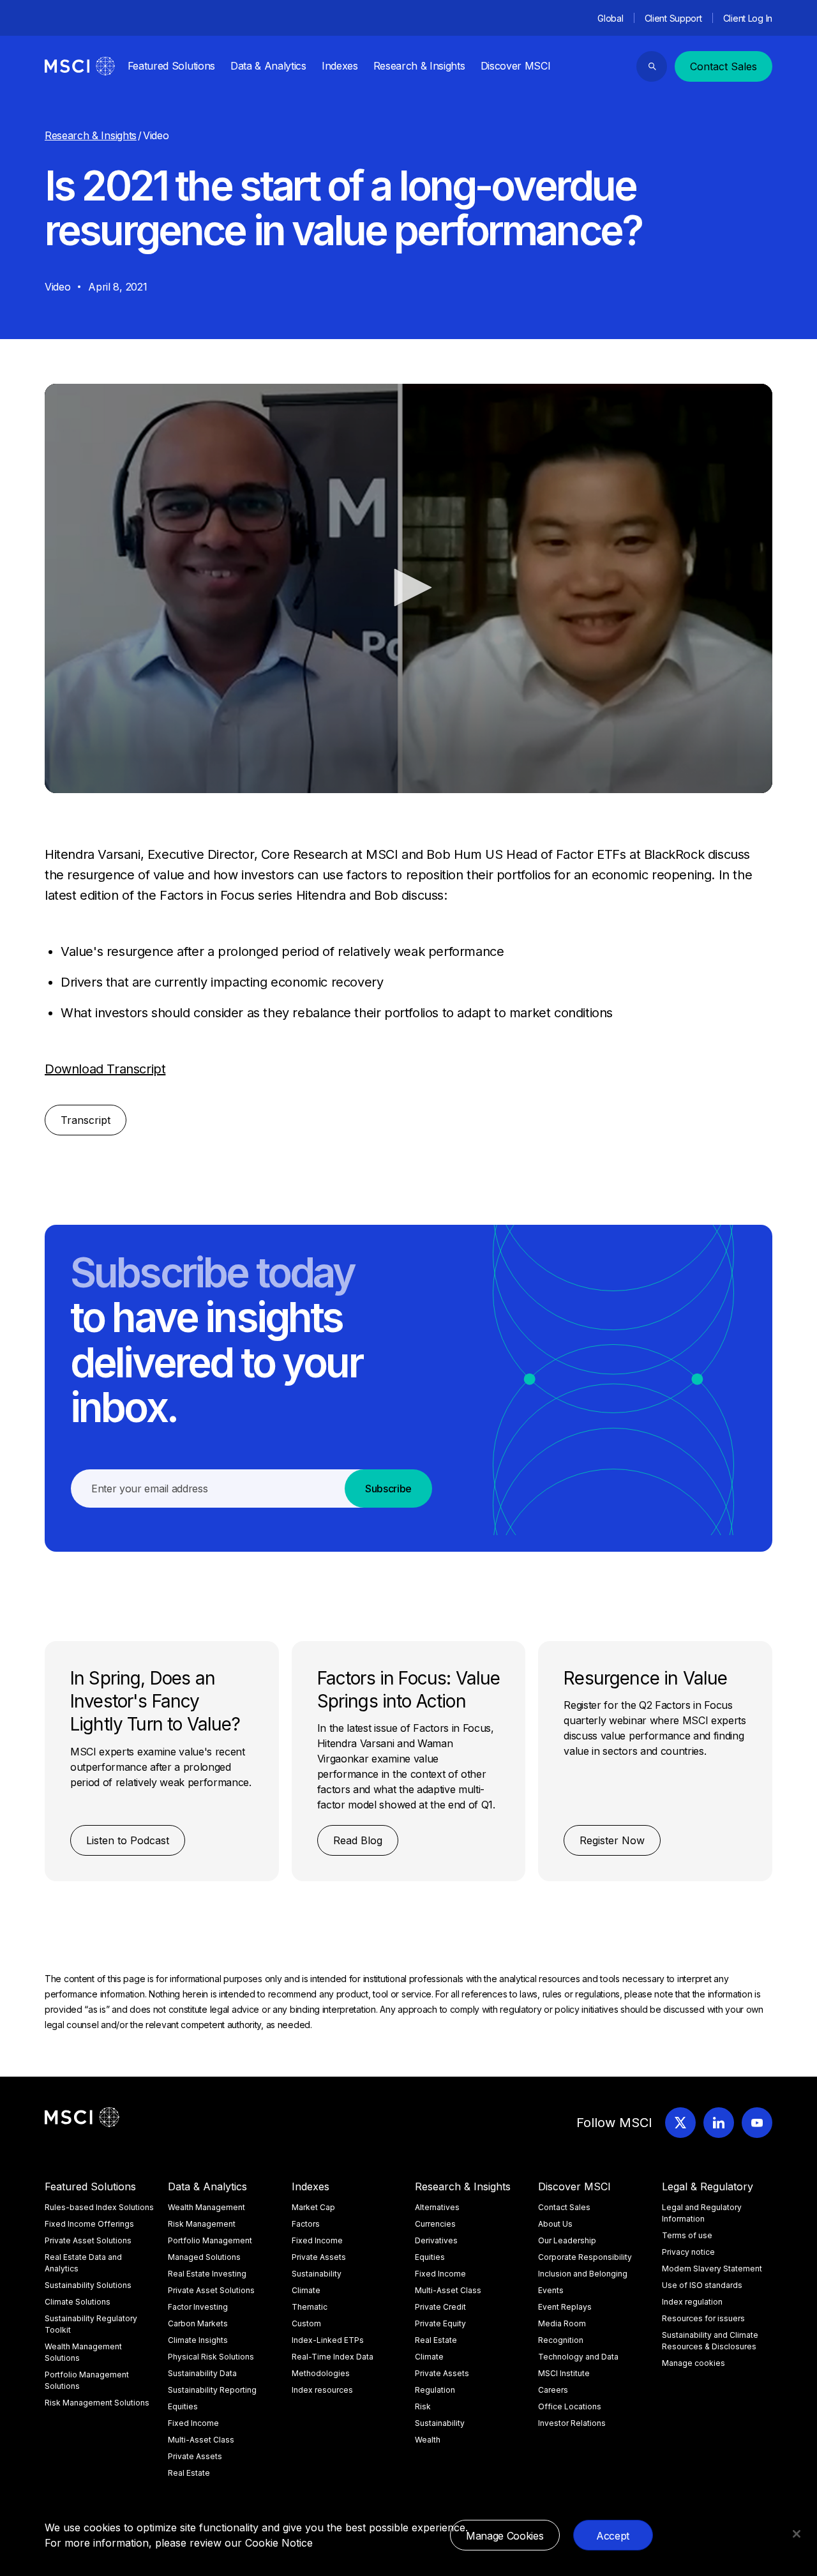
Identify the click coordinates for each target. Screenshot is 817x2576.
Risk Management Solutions (97, 2403)
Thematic (310, 2307)
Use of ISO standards (702, 2285)
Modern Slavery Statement (712, 2269)
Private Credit (440, 2307)
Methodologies (321, 2373)
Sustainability (317, 2274)
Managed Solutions (204, 2257)
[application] (408, 588)
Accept (613, 2536)
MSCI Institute (564, 2373)
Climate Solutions (78, 2302)
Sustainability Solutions (88, 2285)
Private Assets (195, 2456)
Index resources (322, 2390)
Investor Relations (572, 2423)
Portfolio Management (210, 2240)
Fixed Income (193, 2423)
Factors (306, 2224)
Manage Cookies (505, 2536)
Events (551, 2290)
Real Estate (189, 2473)
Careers (553, 2390)
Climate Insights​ (198, 2340)
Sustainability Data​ (202, 2373)
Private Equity (440, 2323)
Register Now (612, 1840)
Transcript (86, 1120)
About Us (555, 2224)
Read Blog (358, 1840)
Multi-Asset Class (201, 2440)
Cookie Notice (279, 2543)
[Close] (797, 2534)
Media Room (562, 2323)
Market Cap (313, 2207)
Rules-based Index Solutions (99, 2207)
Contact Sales (723, 66)
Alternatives (437, 2207)
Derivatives (436, 2240)
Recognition (561, 2340)
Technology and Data (578, 2357)
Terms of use (687, 2235)
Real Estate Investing (207, 2274)
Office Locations (570, 2406)
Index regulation (692, 2302)
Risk (423, 2406)
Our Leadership (567, 2240)
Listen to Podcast (128, 1840)
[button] (408, 587)
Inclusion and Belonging (583, 2274)
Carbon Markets (198, 2323)
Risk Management (202, 2224)
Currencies (435, 2224)
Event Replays (565, 2307)
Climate (306, 2290)
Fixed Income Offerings (89, 2224)
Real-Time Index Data (333, 2357)
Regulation (435, 2390)
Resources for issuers (703, 2318)
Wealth (428, 2440)
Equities (183, 2406)
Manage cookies (693, 2363)
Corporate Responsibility (585, 2257)
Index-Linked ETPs (328, 2340)
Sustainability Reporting (212, 2390)
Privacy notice (688, 2252)
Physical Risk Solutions (211, 2357)
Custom (306, 2323)
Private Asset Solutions (88, 2240)
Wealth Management (206, 2207)
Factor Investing (198, 2307)
